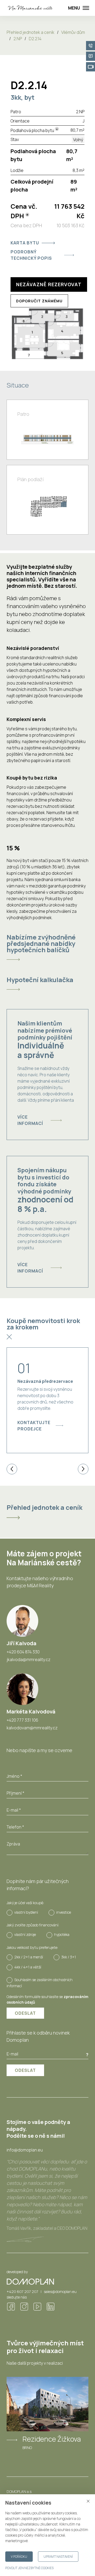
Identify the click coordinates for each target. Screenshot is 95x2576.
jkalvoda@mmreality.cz (28, 1659)
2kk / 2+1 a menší (29, 1957)
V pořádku (19, 2557)
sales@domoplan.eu (60, 2292)
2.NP (18, 39)
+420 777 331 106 (22, 1720)
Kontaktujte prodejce (34, 1426)
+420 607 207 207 (22, 2292)
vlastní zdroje (25, 1934)
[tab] (47, 947)
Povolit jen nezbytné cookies (29, 2568)
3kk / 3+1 (69, 1957)
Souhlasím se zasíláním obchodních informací (40, 1983)
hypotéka (62, 1934)
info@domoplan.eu (25, 2150)
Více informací (30, 1120)
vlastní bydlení (26, 1912)
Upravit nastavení (58, 2557)
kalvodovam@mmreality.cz (32, 1728)
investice (64, 1912)
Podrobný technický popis (31, 255)
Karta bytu (25, 243)
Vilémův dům (73, 32)
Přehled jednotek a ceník (30, 32)
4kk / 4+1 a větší (28, 1967)
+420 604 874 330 (23, 1652)
